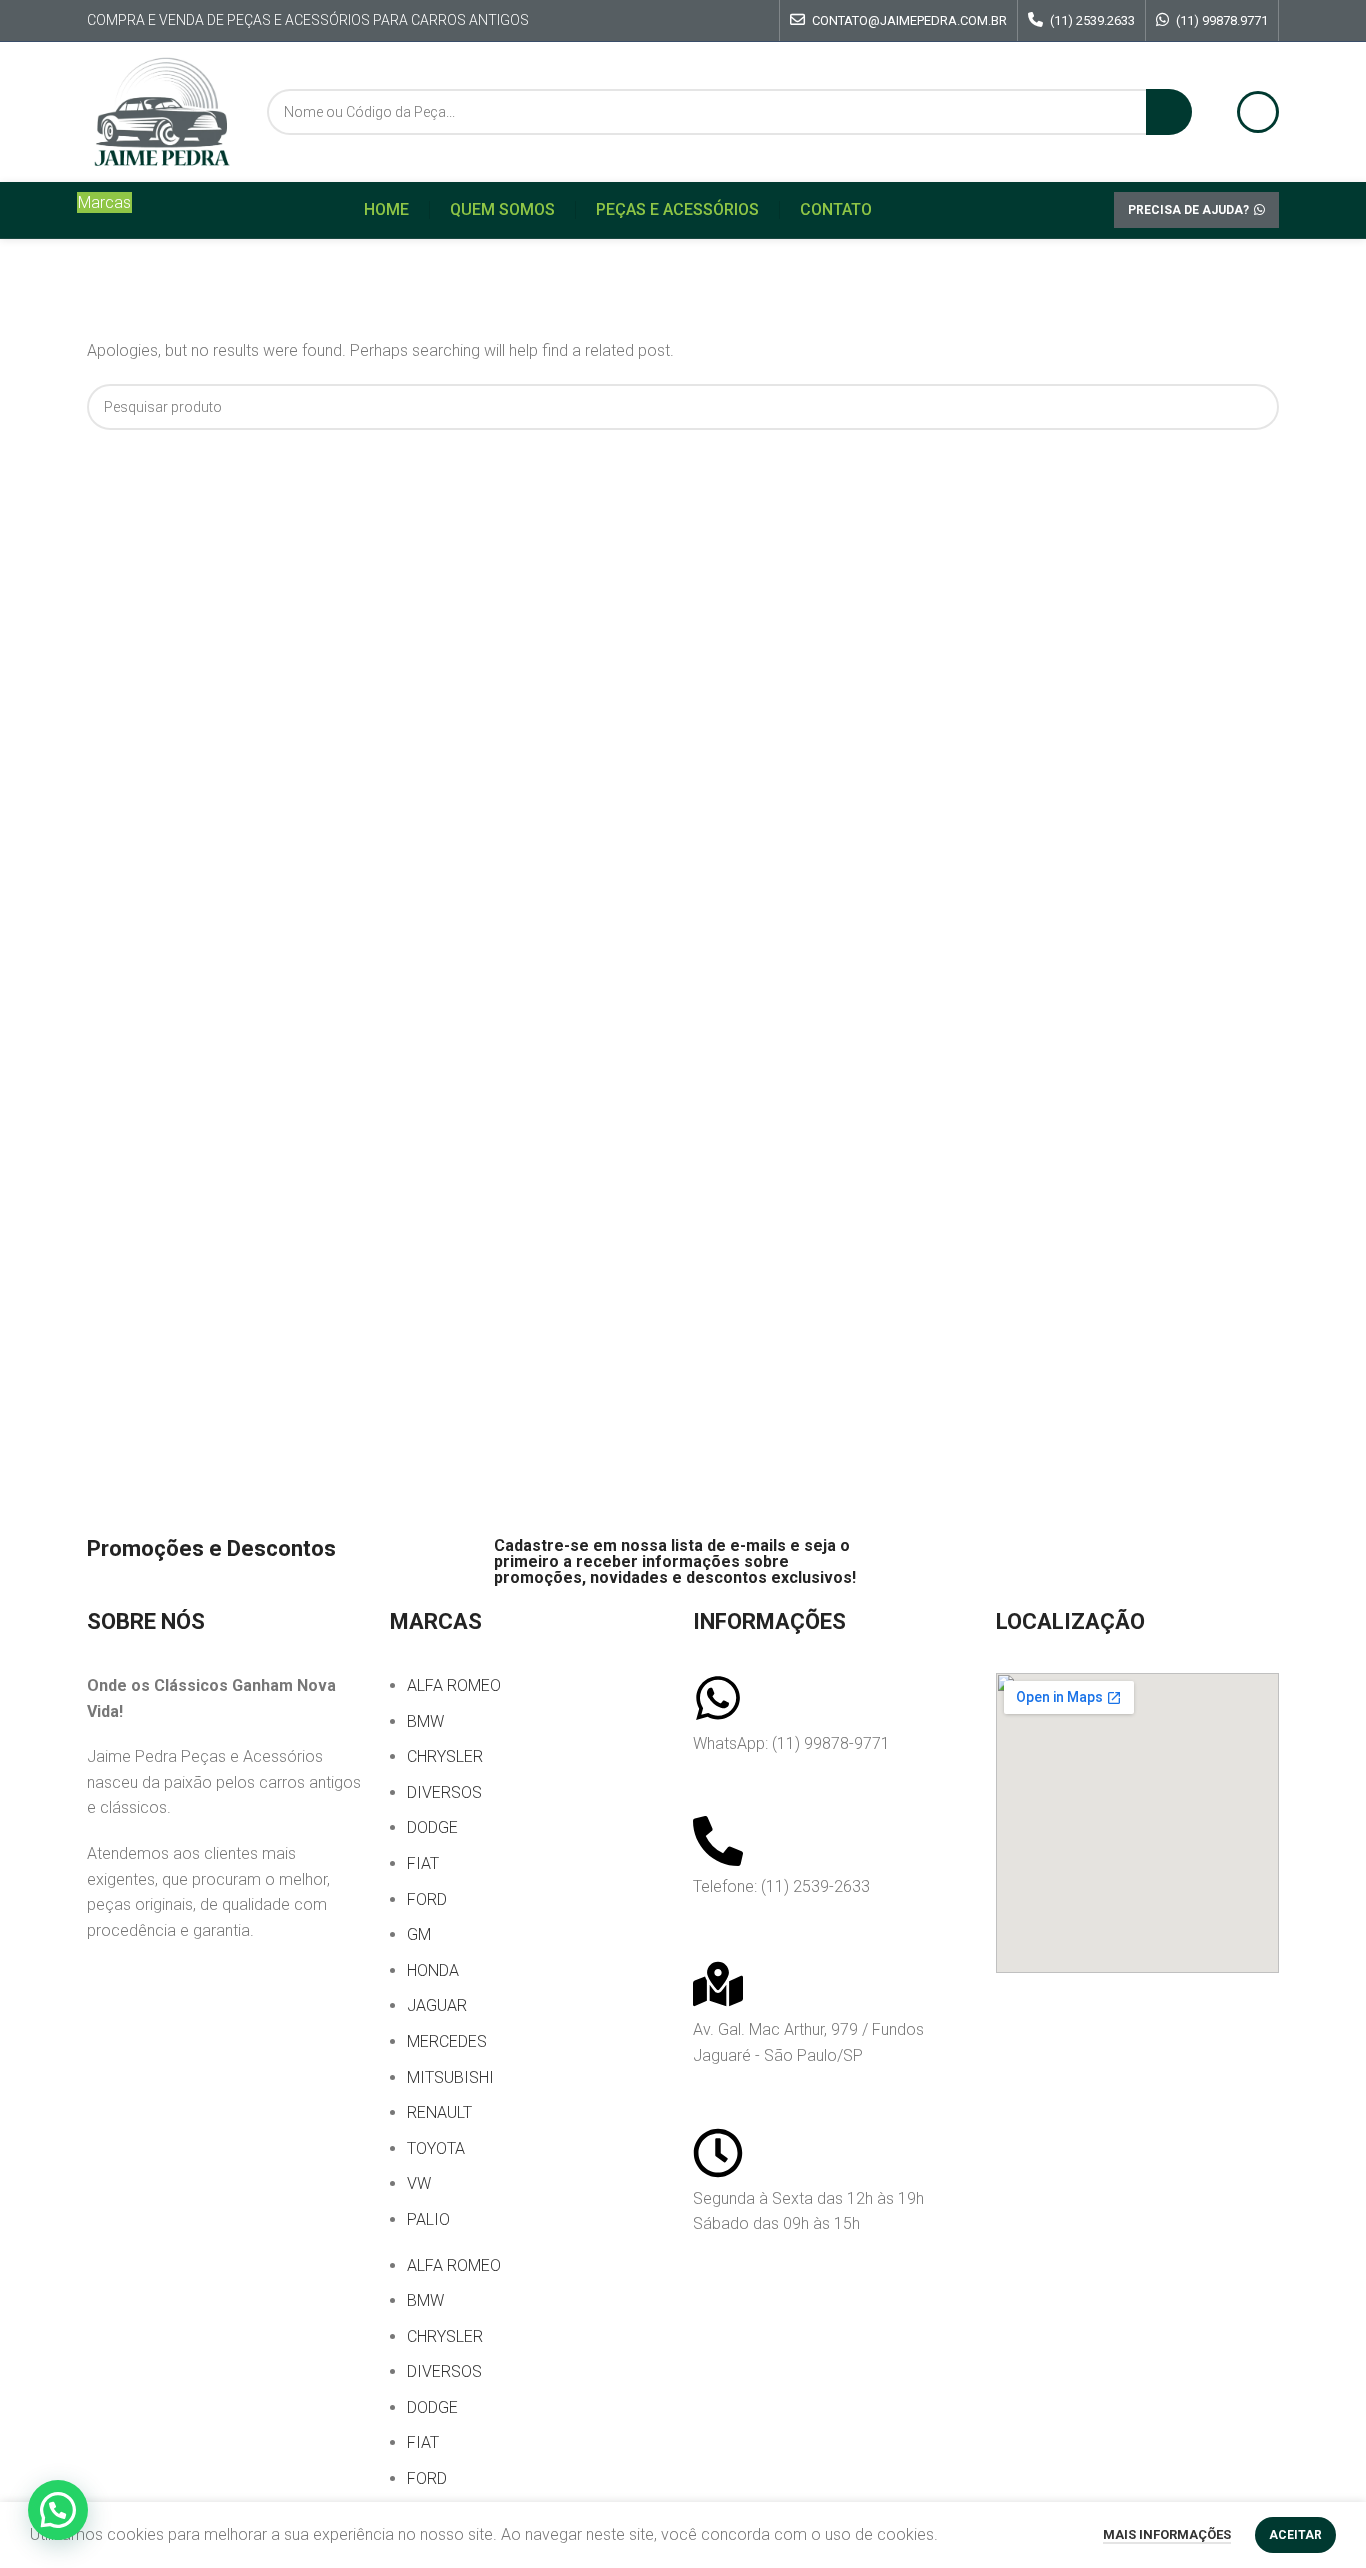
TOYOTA (436, 2148)
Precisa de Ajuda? (1188, 210)
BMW (425, 1721)
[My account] (1258, 112)
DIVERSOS (444, 1792)
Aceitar (1295, 2535)
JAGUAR (437, 2005)
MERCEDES (447, 2041)
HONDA (433, 1970)
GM (419, 1934)
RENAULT (439, 2112)
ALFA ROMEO (454, 1685)
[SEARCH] (1169, 112)
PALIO (428, 2219)
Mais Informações (1167, 2534)
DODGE (432, 1827)
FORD (427, 1899)
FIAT (423, 1863)
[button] (58, 2510)
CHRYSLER (445, 1756)
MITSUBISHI (450, 2077)
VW (419, 2183)
